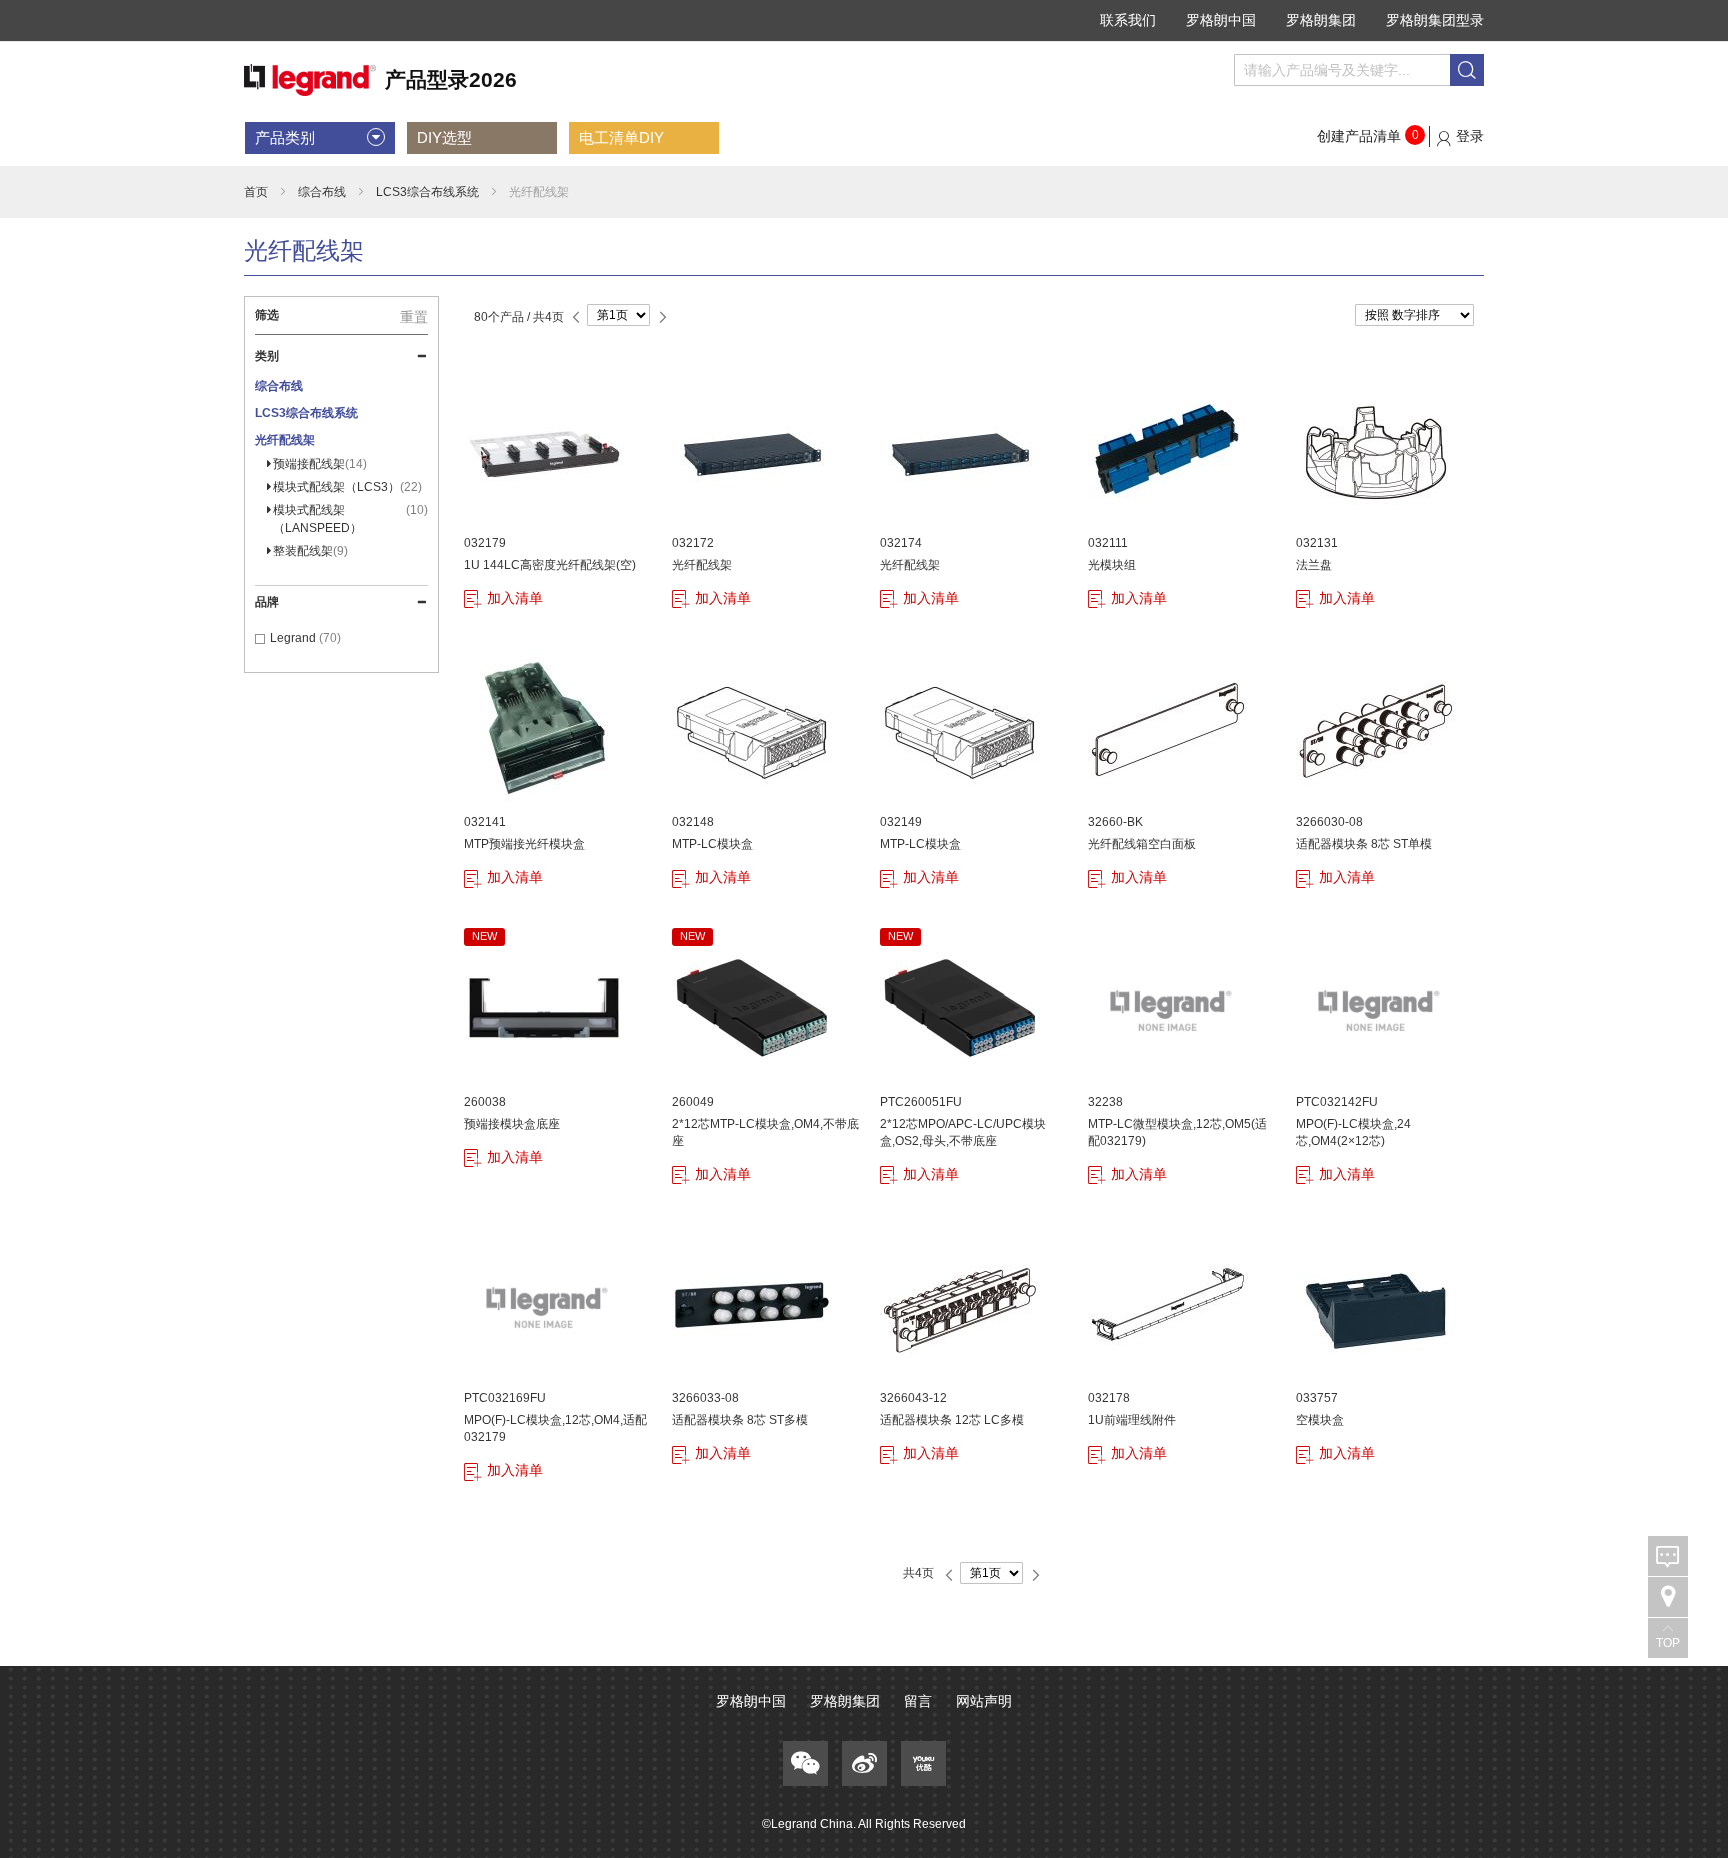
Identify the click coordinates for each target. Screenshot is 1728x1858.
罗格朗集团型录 (1435, 20)
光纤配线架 (702, 565)
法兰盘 (1314, 565)
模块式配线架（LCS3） (345, 487)
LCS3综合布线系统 (427, 192)
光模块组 (1112, 565)
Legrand (294, 638)
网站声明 (984, 1701)
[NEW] (544, 1084)
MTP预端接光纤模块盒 (524, 844)
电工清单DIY (621, 137)
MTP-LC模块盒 (712, 844)
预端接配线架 (318, 464)
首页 (256, 192)
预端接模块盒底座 (512, 1124)
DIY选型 (444, 137)
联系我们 (1128, 20)
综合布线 (322, 192)
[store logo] (380, 80)
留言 (918, 1701)
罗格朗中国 (1221, 20)
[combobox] (1359, 70)
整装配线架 (308, 551)
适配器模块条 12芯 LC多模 (952, 1420)
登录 (1470, 136)
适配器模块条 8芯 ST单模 (1364, 844)
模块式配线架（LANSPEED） (348, 519)
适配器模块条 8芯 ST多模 (740, 1420)
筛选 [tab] (267, 315)
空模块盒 (1320, 1420)
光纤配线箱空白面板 (1142, 844)
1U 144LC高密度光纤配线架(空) (550, 565)
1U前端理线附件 (1132, 1420)
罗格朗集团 (1321, 20)
